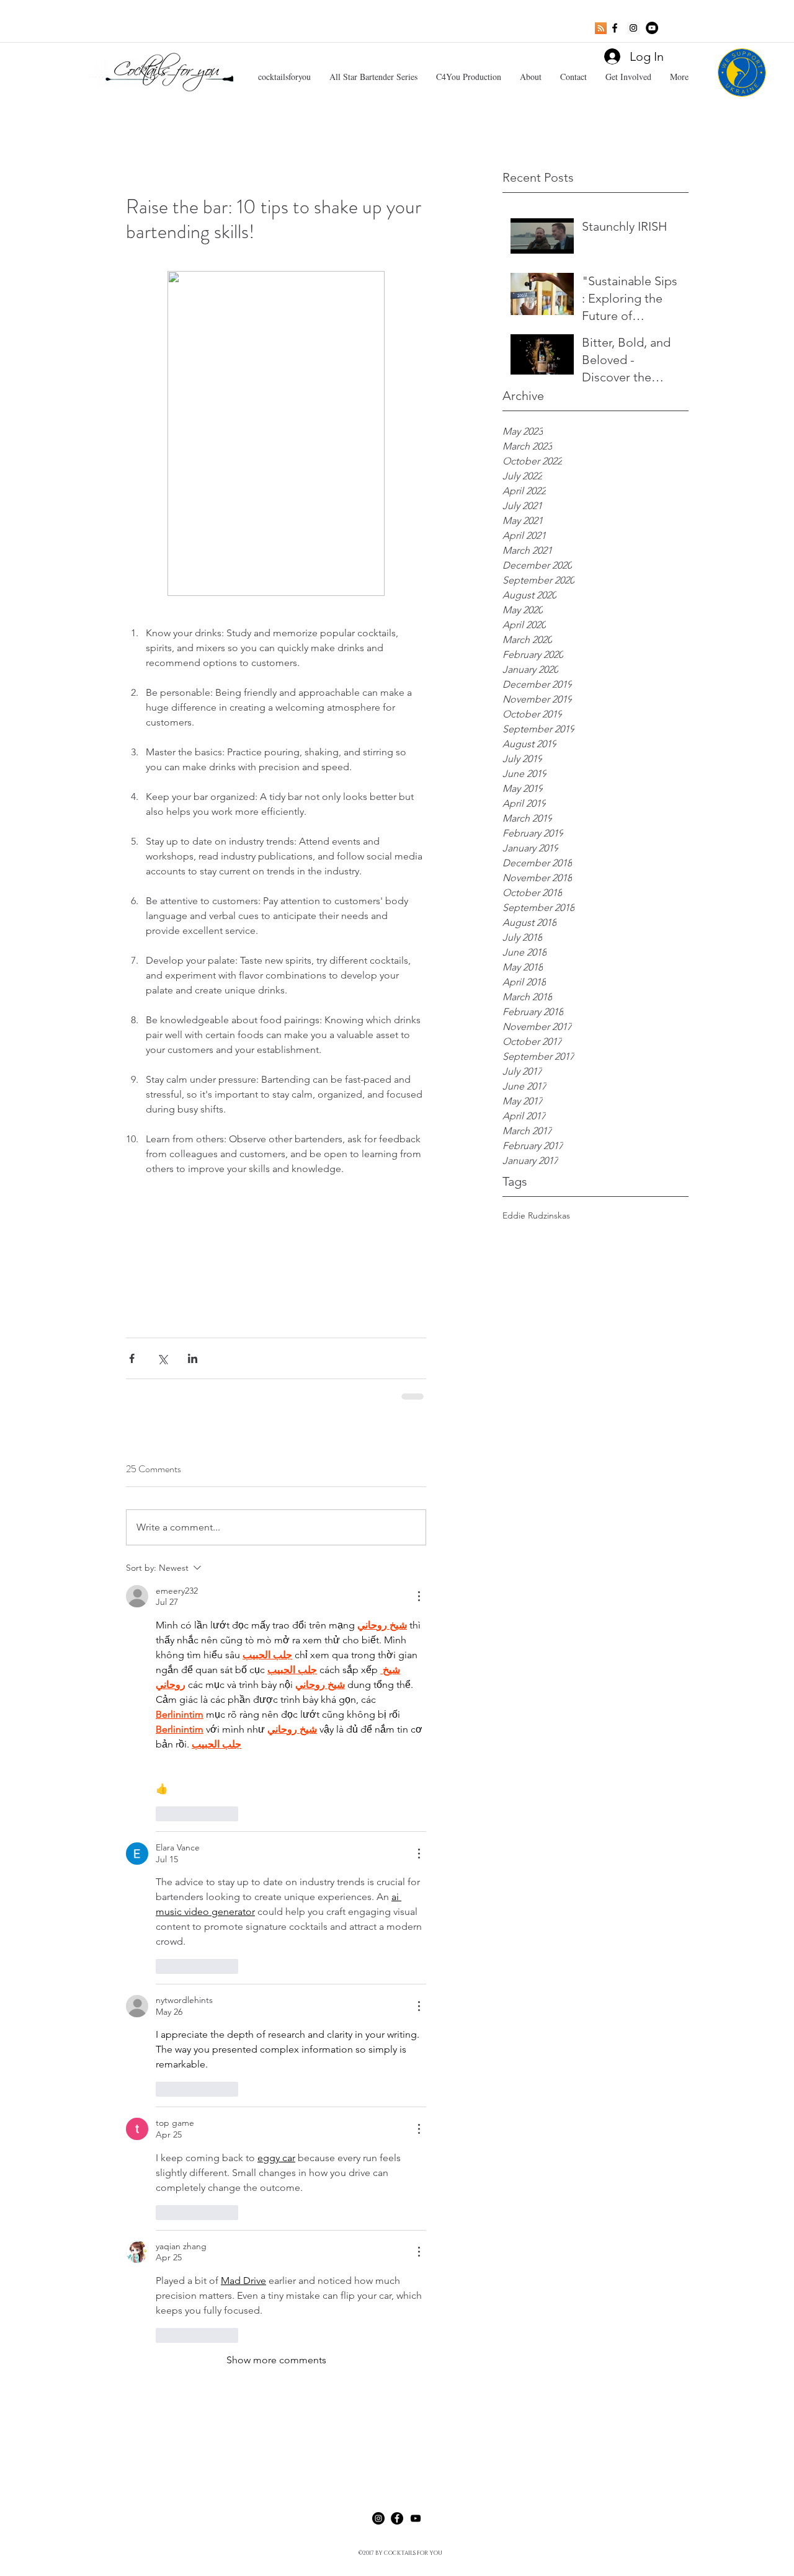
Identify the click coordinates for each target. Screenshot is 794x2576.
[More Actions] (419, 1596)
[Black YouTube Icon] (416, 2518)
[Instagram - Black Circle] (378, 2518)
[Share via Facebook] (132, 1358)
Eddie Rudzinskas (536, 1215)
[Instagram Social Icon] (633, 28)
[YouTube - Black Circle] (652, 28)
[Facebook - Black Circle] (397, 2518)
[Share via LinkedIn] (193, 1358)
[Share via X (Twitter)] (162, 1358)
